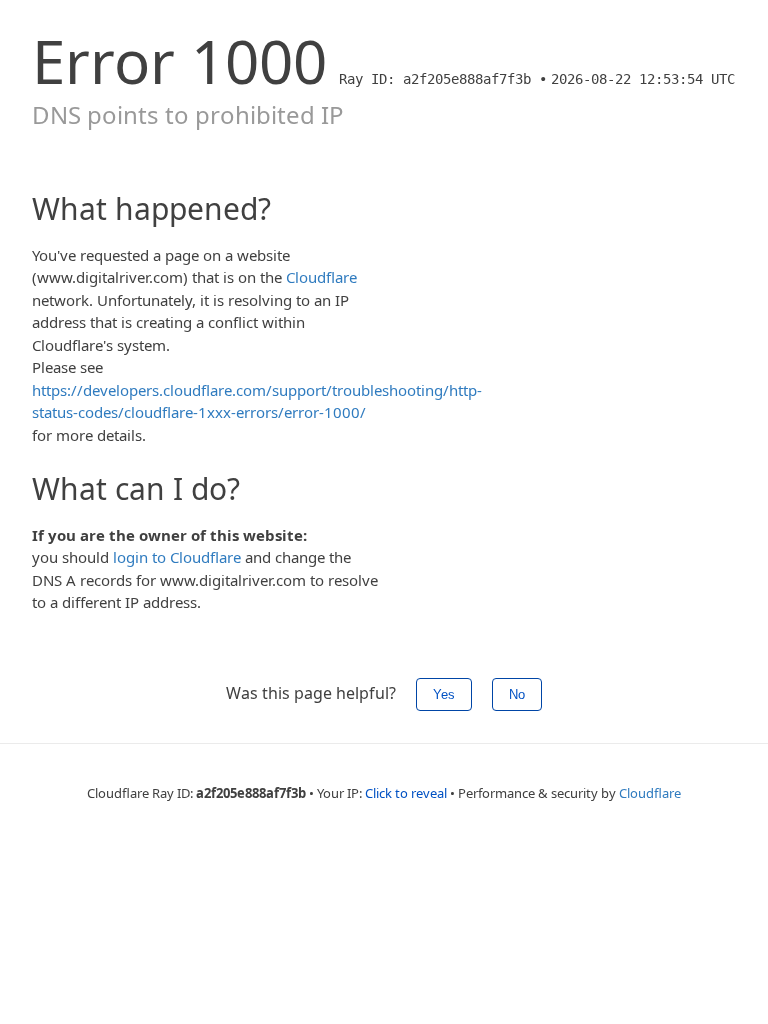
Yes (444, 694)
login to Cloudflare (177, 557)
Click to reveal (406, 793)
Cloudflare (321, 277)
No (517, 694)
